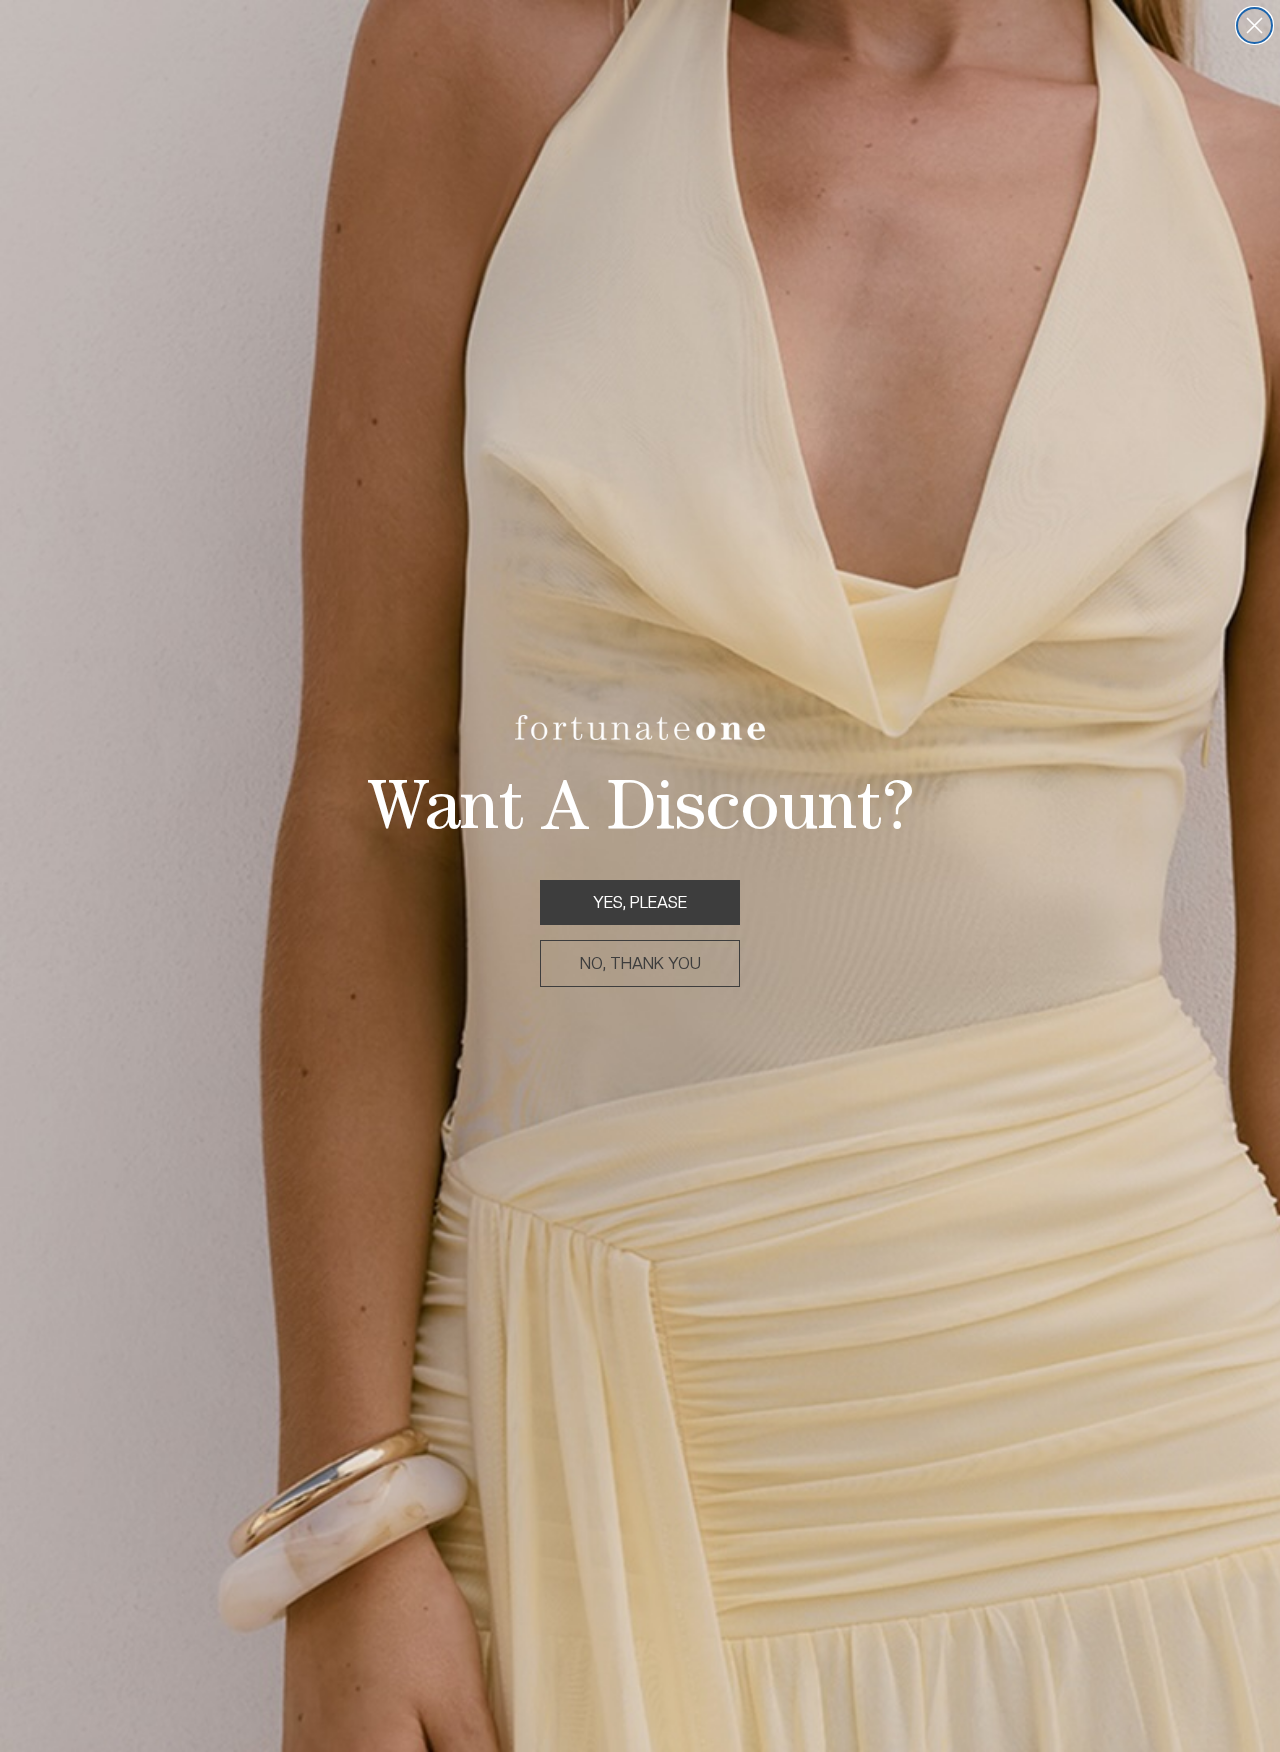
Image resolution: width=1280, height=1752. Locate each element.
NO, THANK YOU (640, 963)
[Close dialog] (1254, 25)
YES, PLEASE (640, 902)
